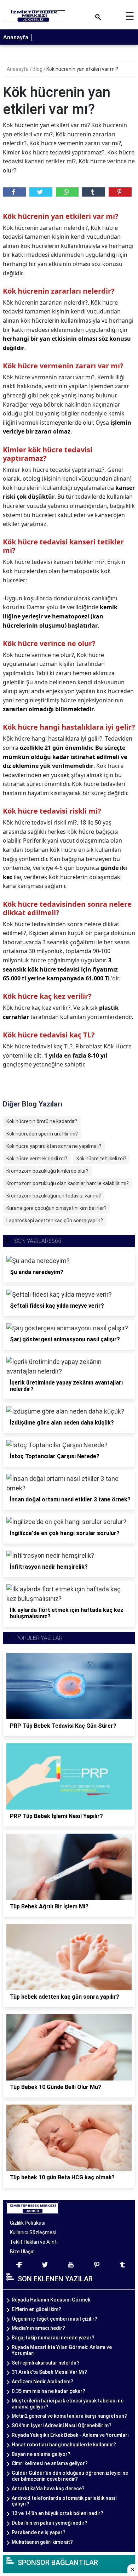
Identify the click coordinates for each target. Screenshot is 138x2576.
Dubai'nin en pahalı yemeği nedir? (50, 2523)
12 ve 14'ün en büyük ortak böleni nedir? (57, 2513)
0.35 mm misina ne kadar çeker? (48, 2391)
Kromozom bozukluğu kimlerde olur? (47, 1171)
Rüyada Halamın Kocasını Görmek (51, 2300)
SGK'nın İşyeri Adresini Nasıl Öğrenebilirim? (62, 2425)
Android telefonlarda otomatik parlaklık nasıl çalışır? (64, 2501)
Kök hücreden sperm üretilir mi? (42, 1134)
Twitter (41, 192)
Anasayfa (16, 37)
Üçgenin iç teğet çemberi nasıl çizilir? (54, 2319)
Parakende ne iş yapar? (39, 2532)
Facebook (14, 192)
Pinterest (120, 192)
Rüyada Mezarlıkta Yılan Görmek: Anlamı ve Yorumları (62, 2350)
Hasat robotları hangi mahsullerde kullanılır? (64, 2445)
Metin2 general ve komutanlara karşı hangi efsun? (69, 2416)
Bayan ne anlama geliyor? (41, 2454)
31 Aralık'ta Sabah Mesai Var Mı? (49, 2372)
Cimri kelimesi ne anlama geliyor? (50, 2463)
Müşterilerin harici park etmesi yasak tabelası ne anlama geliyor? (68, 2404)
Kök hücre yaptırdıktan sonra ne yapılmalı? (54, 1146)
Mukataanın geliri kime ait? (42, 2542)
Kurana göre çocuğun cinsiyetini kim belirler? (56, 1208)
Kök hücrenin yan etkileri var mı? (82, 69)
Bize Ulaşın (22, 2252)
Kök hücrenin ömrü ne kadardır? (42, 1121)
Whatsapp (67, 192)
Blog (38, 69)
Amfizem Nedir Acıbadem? (42, 2382)
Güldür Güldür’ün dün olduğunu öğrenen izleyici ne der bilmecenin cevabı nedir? (70, 2476)
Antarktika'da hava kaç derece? (48, 2489)
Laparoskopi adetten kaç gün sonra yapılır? (55, 1221)
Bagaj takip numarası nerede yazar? (53, 2338)
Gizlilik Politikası (28, 2223)
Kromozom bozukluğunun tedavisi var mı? (54, 1196)
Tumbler (94, 192)
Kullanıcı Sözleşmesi (33, 2232)
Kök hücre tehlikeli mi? (101, 1159)
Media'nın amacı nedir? (38, 2328)
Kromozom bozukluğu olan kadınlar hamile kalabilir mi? (68, 1183)
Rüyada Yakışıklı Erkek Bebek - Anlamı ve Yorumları (70, 2435)
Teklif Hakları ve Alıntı (34, 2242)
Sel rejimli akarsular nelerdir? (46, 2363)
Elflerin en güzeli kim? (36, 2309)
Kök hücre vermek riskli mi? (37, 1159)
